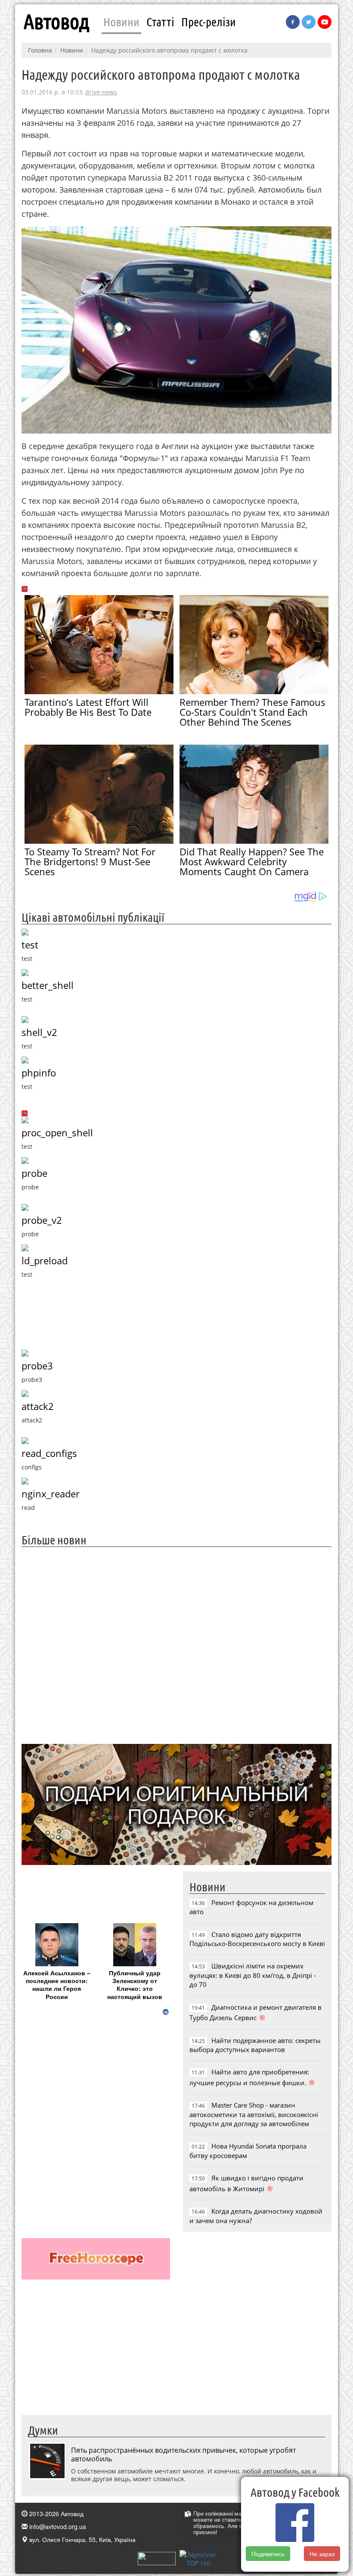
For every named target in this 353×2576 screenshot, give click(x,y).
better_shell (48, 985)
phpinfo (39, 1073)
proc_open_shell (57, 1133)
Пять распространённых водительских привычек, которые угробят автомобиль (183, 2454)
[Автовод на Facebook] (293, 22)
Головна (40, 50)
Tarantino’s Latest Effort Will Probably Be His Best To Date (88, 707)
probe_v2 (42, 1220)
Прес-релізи (209, 22)
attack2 (38, 1406)
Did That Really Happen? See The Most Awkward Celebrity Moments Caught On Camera (252, 861)
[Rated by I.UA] (157, 2557)
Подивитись (268, 2554)
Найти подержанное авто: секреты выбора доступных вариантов (255, 2045)
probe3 (37, 1366)
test (30, 945)
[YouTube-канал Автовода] (325, 22)
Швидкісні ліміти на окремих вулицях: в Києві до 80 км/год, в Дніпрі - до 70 (253, 1975)
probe (34, 1173)
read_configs (49, 1453)
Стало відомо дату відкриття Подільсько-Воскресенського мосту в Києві (257, 1939)
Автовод (56, 22)
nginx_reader (51, 1494)
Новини (121, 22)
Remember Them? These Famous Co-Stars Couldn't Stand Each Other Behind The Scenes (252, 712)
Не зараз (322, 2554)
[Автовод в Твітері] (309, 22)
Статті (160, 22)
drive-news (101, 92)
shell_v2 (39, 1032)
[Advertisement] (176, 1644)
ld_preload (45, 1261)
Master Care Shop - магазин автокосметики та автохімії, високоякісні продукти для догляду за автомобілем (254, 2114)
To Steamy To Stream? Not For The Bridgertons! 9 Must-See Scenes (90, 861)
